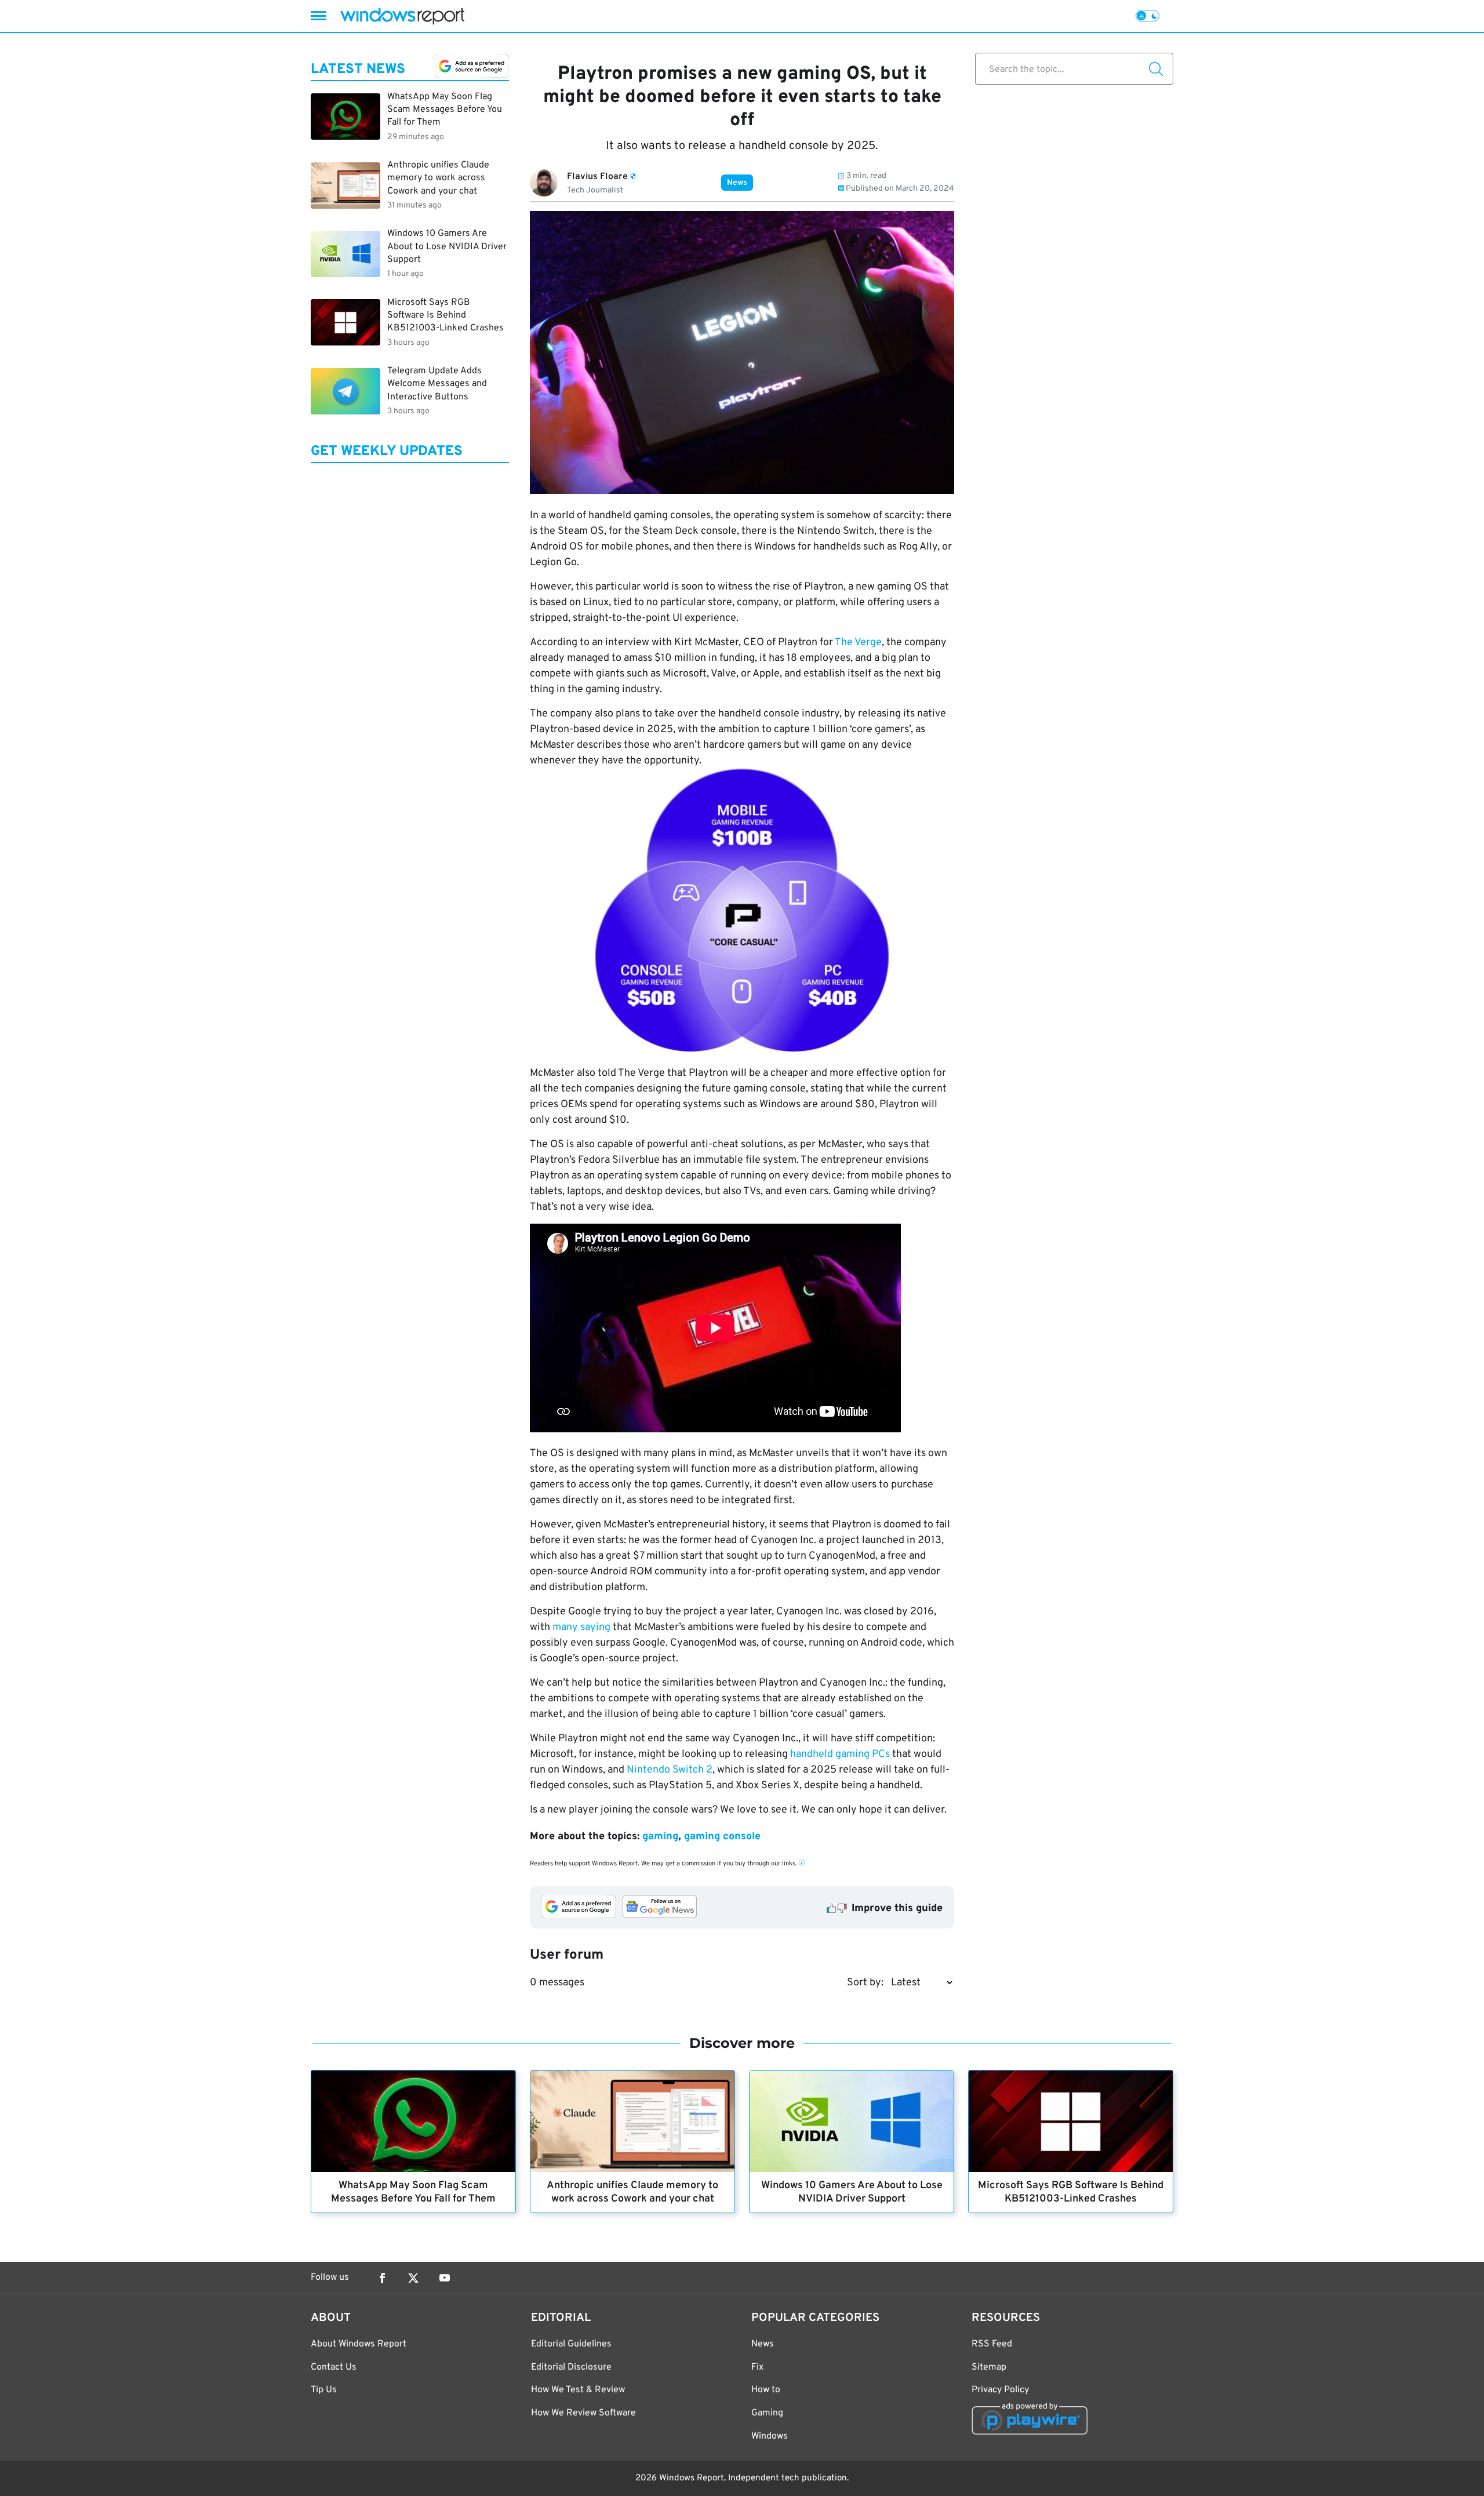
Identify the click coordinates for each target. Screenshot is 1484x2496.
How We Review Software (583, 2413)
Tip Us (324, 2390)
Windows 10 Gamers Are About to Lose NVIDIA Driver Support (852, 2192)
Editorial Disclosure (571, 2367)
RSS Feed (992, 2344)
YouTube (445, 2278)
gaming (660, 1837)
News (737, 183)
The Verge (858, 643)
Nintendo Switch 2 (670, 1770)
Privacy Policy (1000, 2390)
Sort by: (865, 1983)
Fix (757, 2367)
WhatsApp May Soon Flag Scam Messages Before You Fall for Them (413, 2192)
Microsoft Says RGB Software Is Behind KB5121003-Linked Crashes (1071, 2192)
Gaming (767, 2413)
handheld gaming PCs (840, 1754)
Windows (770, 2436)
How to (766, 2390)
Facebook (382, 2278)
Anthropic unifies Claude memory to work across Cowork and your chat (632, 2192)
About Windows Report (359, 2344)
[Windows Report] (402, 16)
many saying (581, 1627)
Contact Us (334, 2367)
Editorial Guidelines (571, 2344)
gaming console (722, 1837)
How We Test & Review (578, 2390)
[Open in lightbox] (742, 913)
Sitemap (989, 2367)
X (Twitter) (413, 2278)
